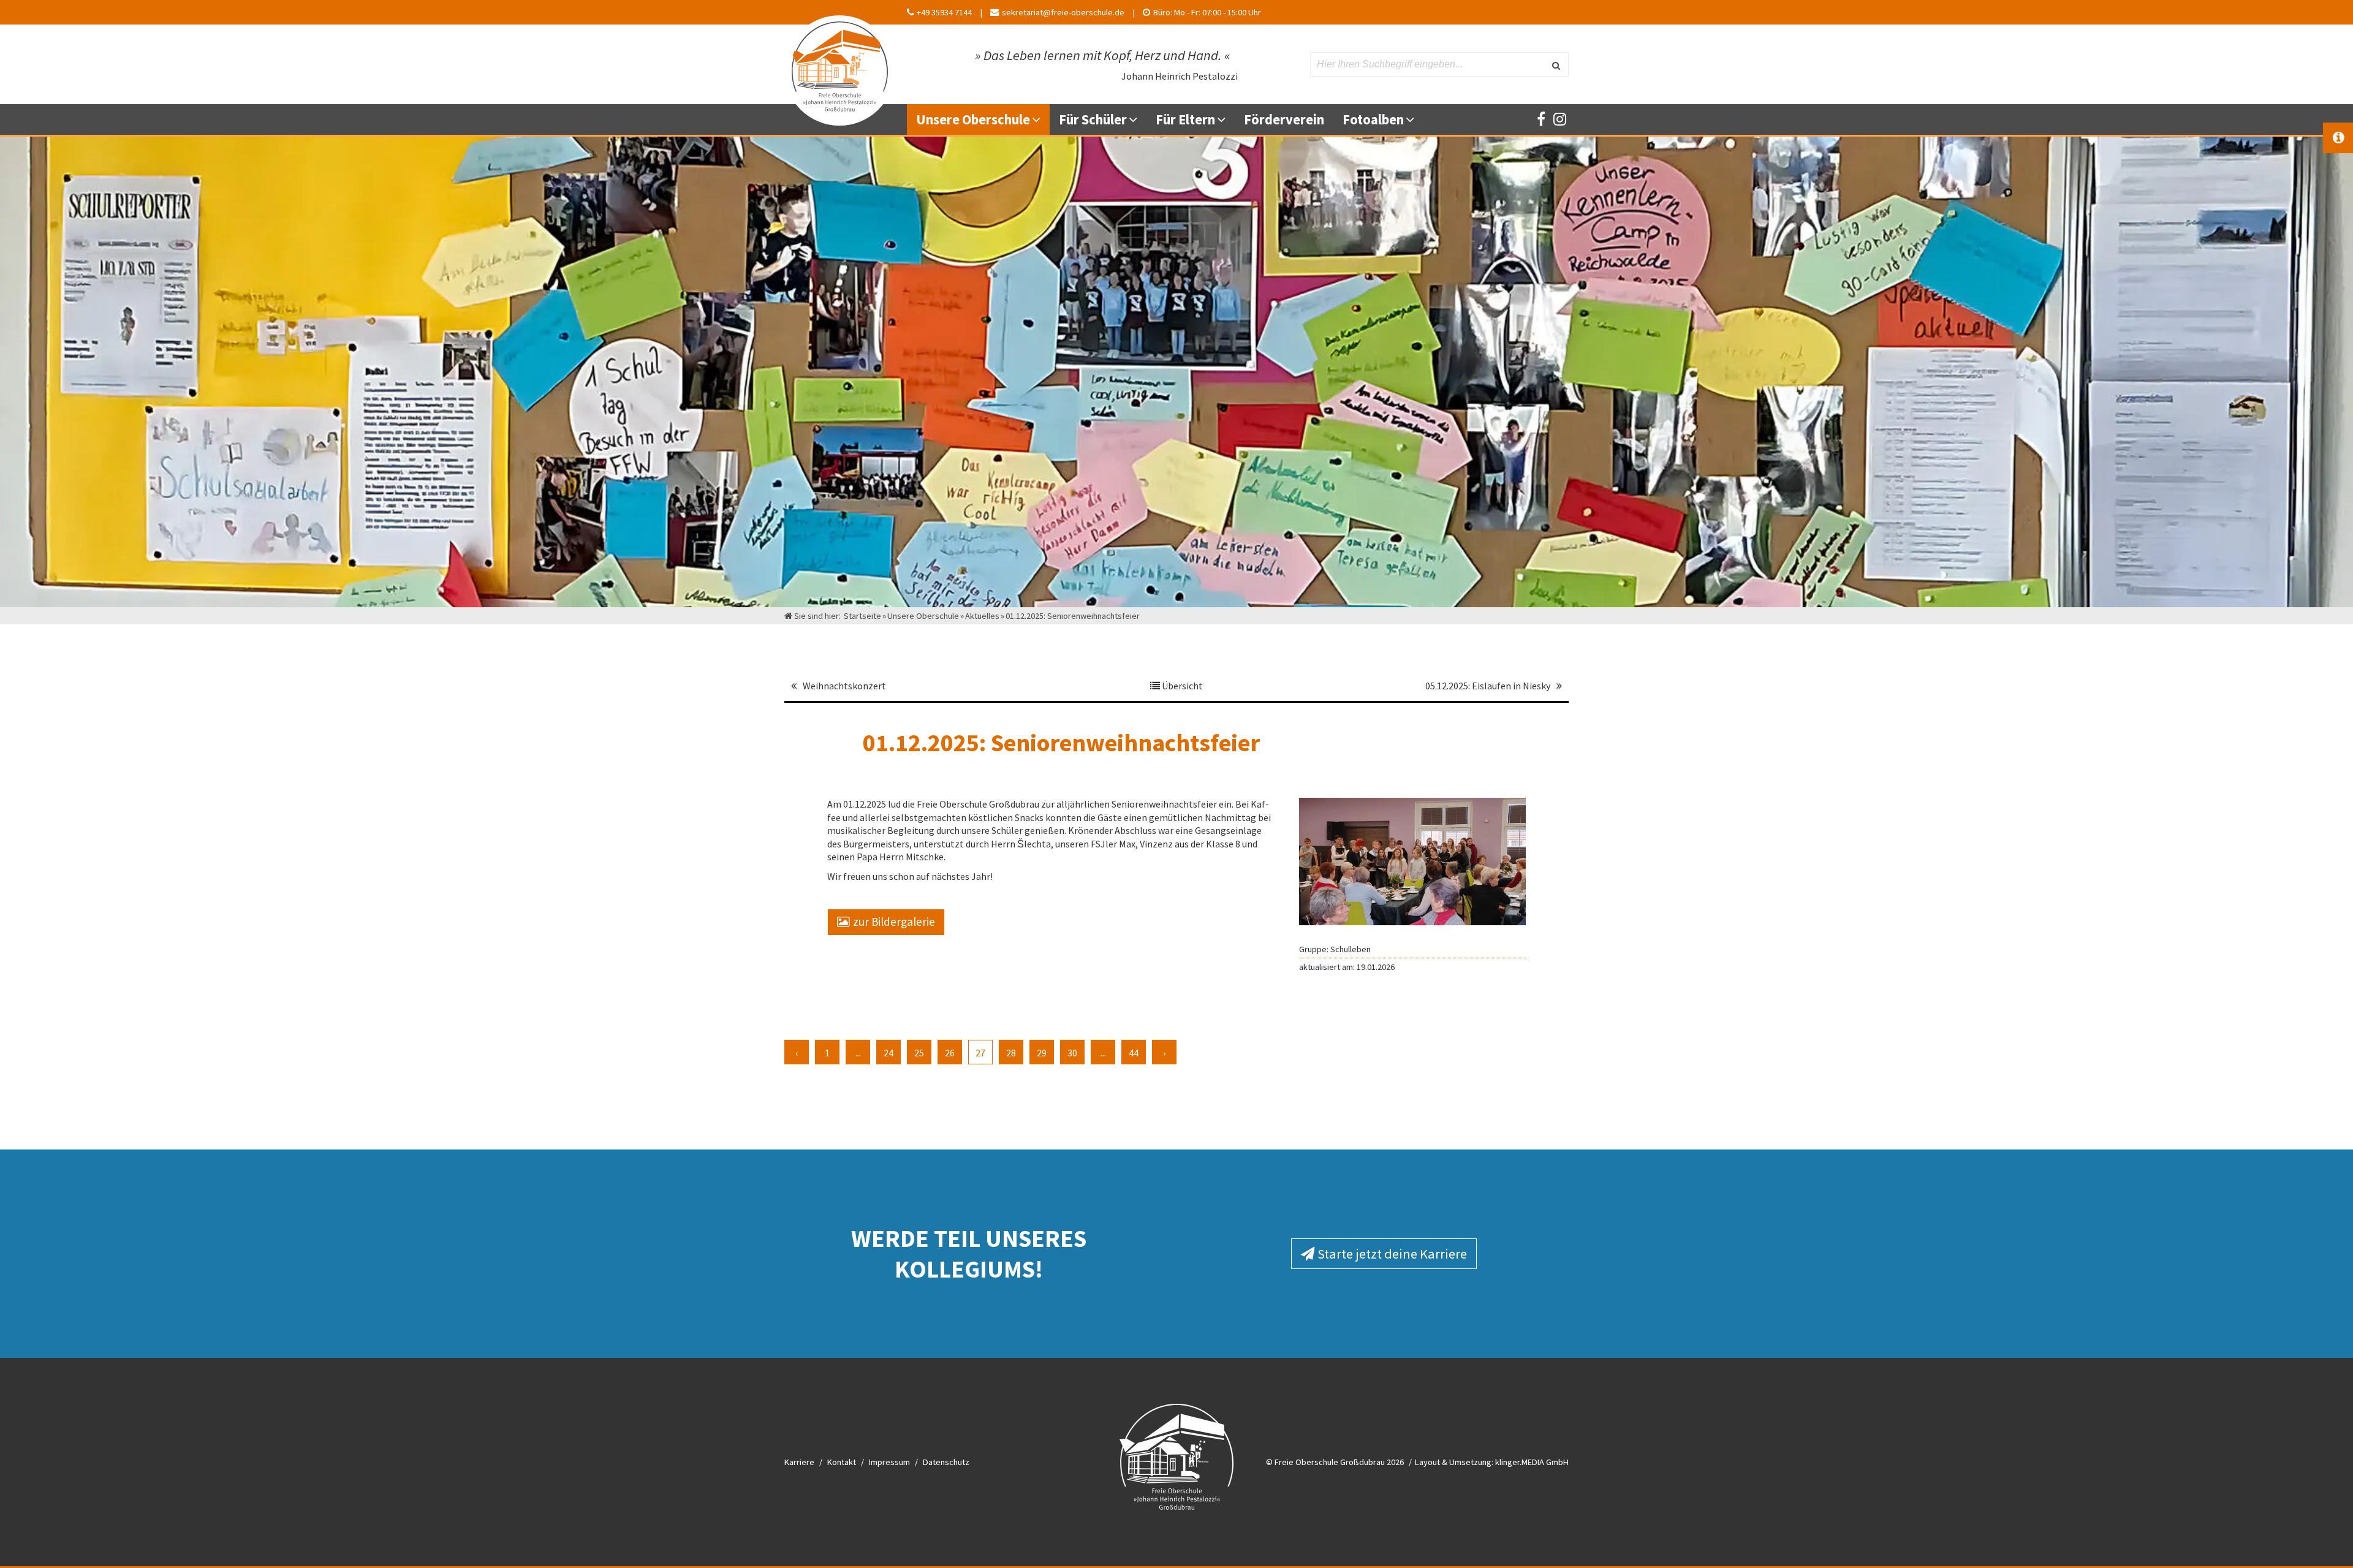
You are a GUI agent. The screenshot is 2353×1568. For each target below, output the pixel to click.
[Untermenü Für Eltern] (1226, 119)
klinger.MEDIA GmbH (1532, 1462)
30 (1072, 1053)
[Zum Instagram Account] (1559, 119)
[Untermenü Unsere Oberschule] (1041, 119)
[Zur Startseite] (839, 64)
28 (1011, 1053)
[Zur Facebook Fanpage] (1541, 119)
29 (1042, 1053)
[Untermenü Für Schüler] (1138, 119)
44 (1134, 1053)
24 (889, 1053)
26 (950, 1053)
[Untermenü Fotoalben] (1415, 119)
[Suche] (1556, 64)
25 (919, 1053)
